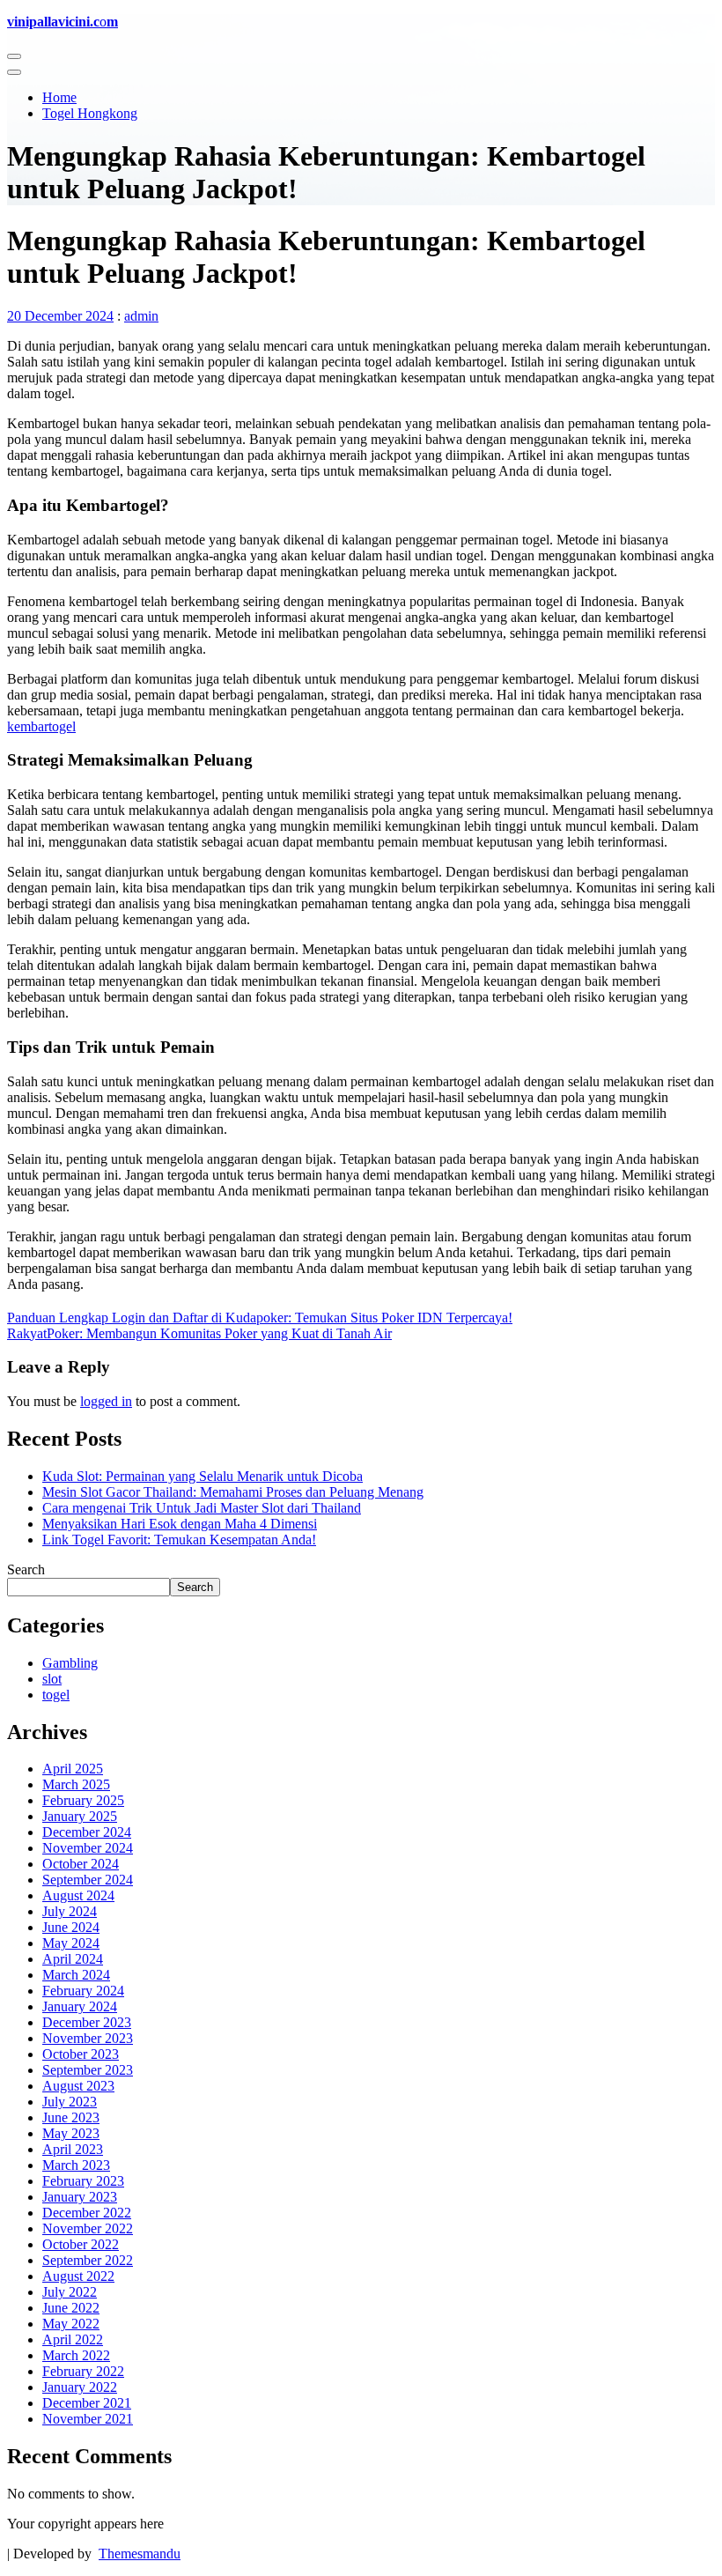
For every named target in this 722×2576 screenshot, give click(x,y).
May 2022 (71, 2324)
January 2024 (80, 2006)
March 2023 (76, 2165)
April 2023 (73, 2149)
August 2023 (78, 2086)
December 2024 (87, 1832)
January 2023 (80, 2197)
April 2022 (73, 2339)
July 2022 (70, 2292)
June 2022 (71, 2308)
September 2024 (88, 1880)
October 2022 (81, 2244)
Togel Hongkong (90, 113)
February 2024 (83, 1991)
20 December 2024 (60, 316)
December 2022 (87, 2213)
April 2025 (73, 1769)
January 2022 (80, 2387)
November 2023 (88, 2038)
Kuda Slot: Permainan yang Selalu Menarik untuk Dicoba (203, 1476)
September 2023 (88, 2070)
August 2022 (78, 2276)
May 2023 (71, 2133)
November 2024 (88, 1848)
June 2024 (71, 1927)
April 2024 (73, 1959)
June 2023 (71, 2117)
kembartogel (41, 726)
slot (52, 1679)
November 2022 (88, 2228)
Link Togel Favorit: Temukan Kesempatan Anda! (179, 1540)
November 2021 (88, 2419)
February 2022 (83, 2371)
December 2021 (87, 2403)
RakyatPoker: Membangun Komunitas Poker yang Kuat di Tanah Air (199, 1333)
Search (26, 1569)
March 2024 (76, 1975)
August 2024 (78, 1895)
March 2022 (76, 2355)
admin (141, 316)
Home (59, 97)
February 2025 (83, 1800)
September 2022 (88, 2260)
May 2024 (71, 1943)
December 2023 (87, 2022)
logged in (106, 1401)
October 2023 (81, 2054)
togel (56, 1695)
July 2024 (70, 1911)
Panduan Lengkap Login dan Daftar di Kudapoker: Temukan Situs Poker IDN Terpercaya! (260, 1318)
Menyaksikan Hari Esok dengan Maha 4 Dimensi (180, 1524)
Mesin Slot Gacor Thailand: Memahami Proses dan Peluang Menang (233, 1492)
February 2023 (83, 2181)
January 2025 (80, 1816)
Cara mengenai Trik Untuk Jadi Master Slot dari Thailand (202, 1508)
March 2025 (76, 1784)
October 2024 (81, 1864)
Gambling (70, 1663)
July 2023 (70, 2102)
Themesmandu (140, 2554)
